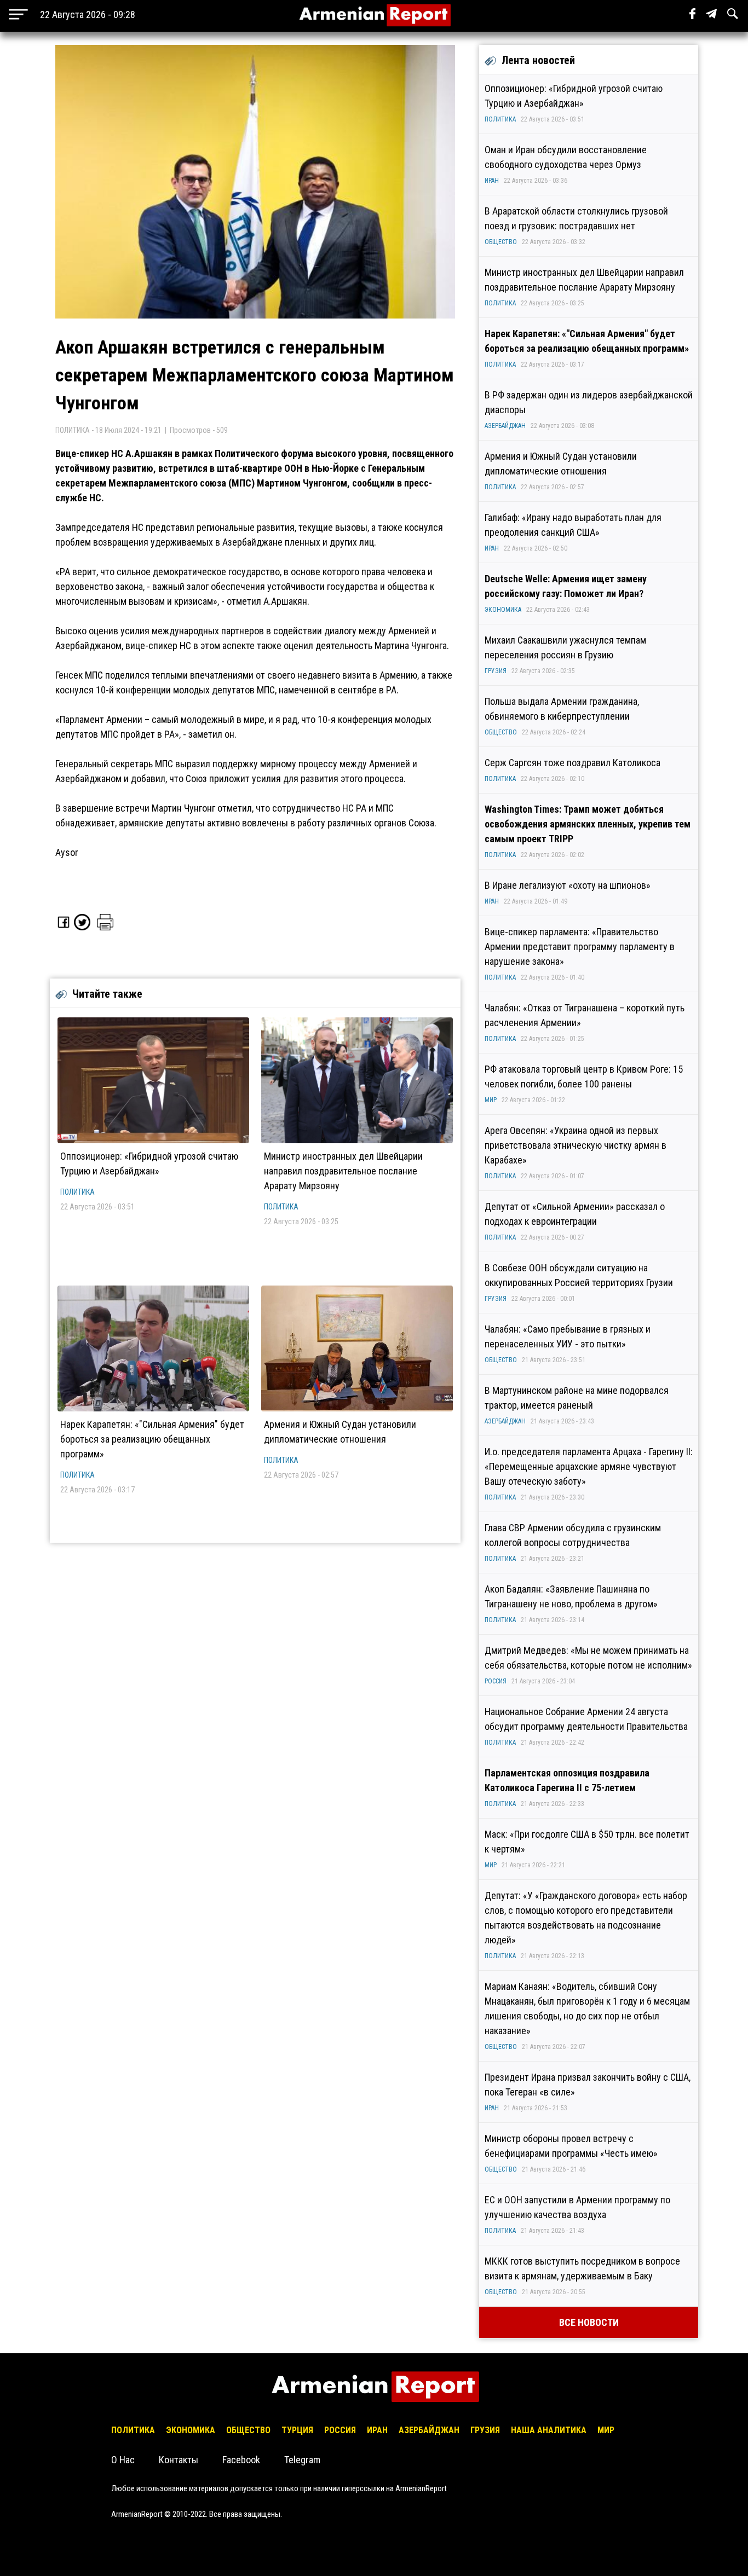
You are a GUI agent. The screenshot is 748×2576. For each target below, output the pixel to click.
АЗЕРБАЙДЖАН (505, 426)
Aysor (67, 852)
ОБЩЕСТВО (501, 242)
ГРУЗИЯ (496, 671)
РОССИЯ (496, 1681)
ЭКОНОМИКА (503, 610)
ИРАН (492, 181)
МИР (491, 1100)
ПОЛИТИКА (77, 1192)
